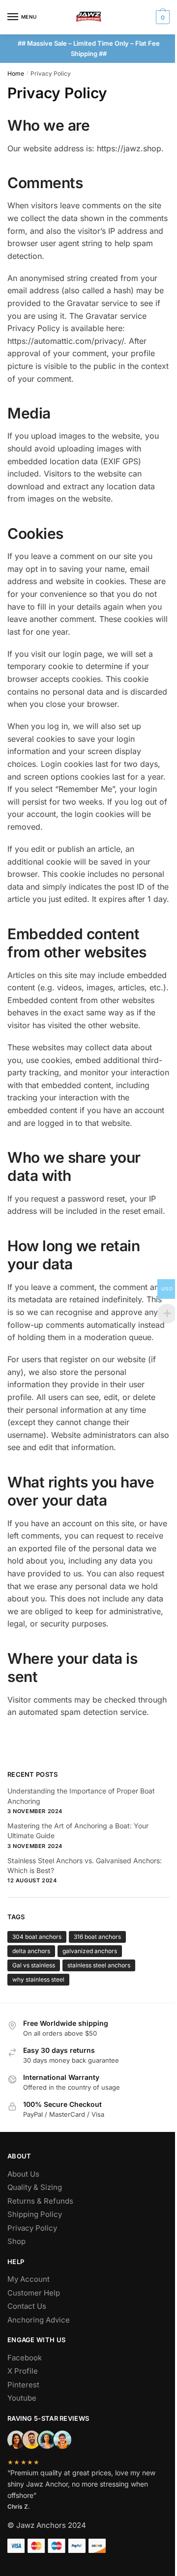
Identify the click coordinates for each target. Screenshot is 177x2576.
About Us (23, 2174)
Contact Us (27, 2306)
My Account (29, 2279)
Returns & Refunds (40, 2201)
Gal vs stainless (34, 1965)
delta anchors (31, 1951)
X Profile (23, 2371)
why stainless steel (38, 1979)
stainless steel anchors (99, 1965)
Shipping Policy (35, 2214)
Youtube (22, 2398)
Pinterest (23, 2385)
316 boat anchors (97, 1937)
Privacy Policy (32, 2228)
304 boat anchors (37, 1937)
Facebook (25, 2358)
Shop (16, 2241)
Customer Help (34, 2293)
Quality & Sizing (35, 2187)
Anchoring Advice (39, 2320)
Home (16, 73)
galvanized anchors (90, 1951)
